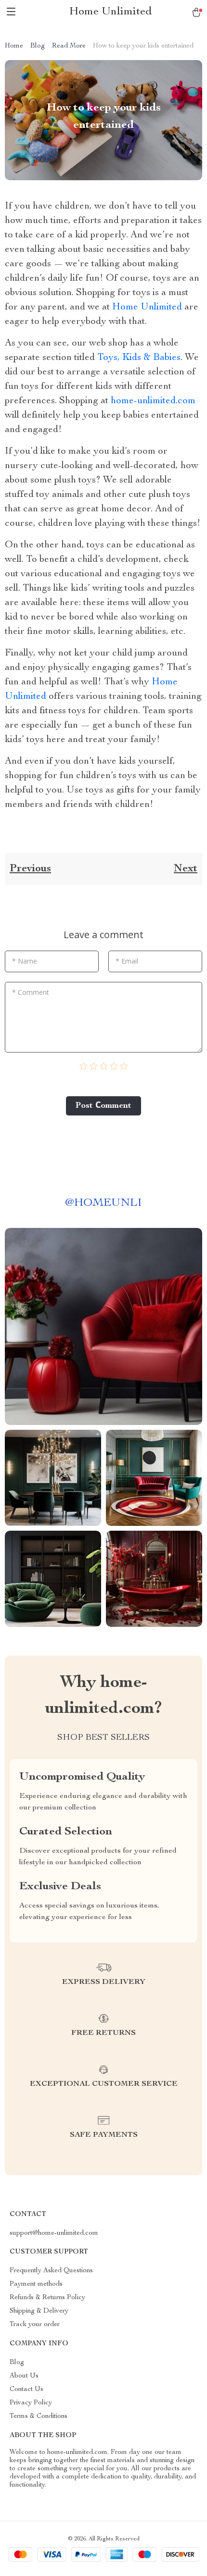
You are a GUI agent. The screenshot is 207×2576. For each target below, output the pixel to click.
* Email (127, 961)
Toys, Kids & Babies (139, 358)
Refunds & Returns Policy (47, 2298)
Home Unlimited (147, 308)
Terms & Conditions (39, 2416)
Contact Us (26, 2390)
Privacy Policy (31, 2403)
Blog (38, 46)
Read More (69, 46)
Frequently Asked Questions (51, 2271)
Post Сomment (103, 1106)
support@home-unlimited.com (54, 2233)
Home (14, 46)
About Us (24, 2376)
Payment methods (36, 2284)
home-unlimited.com (153, 401)
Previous (30, 869)
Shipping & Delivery (39, 2311)
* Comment (31, 992)
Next (186, 869)
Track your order (35, 2325)
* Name (25, 961)
